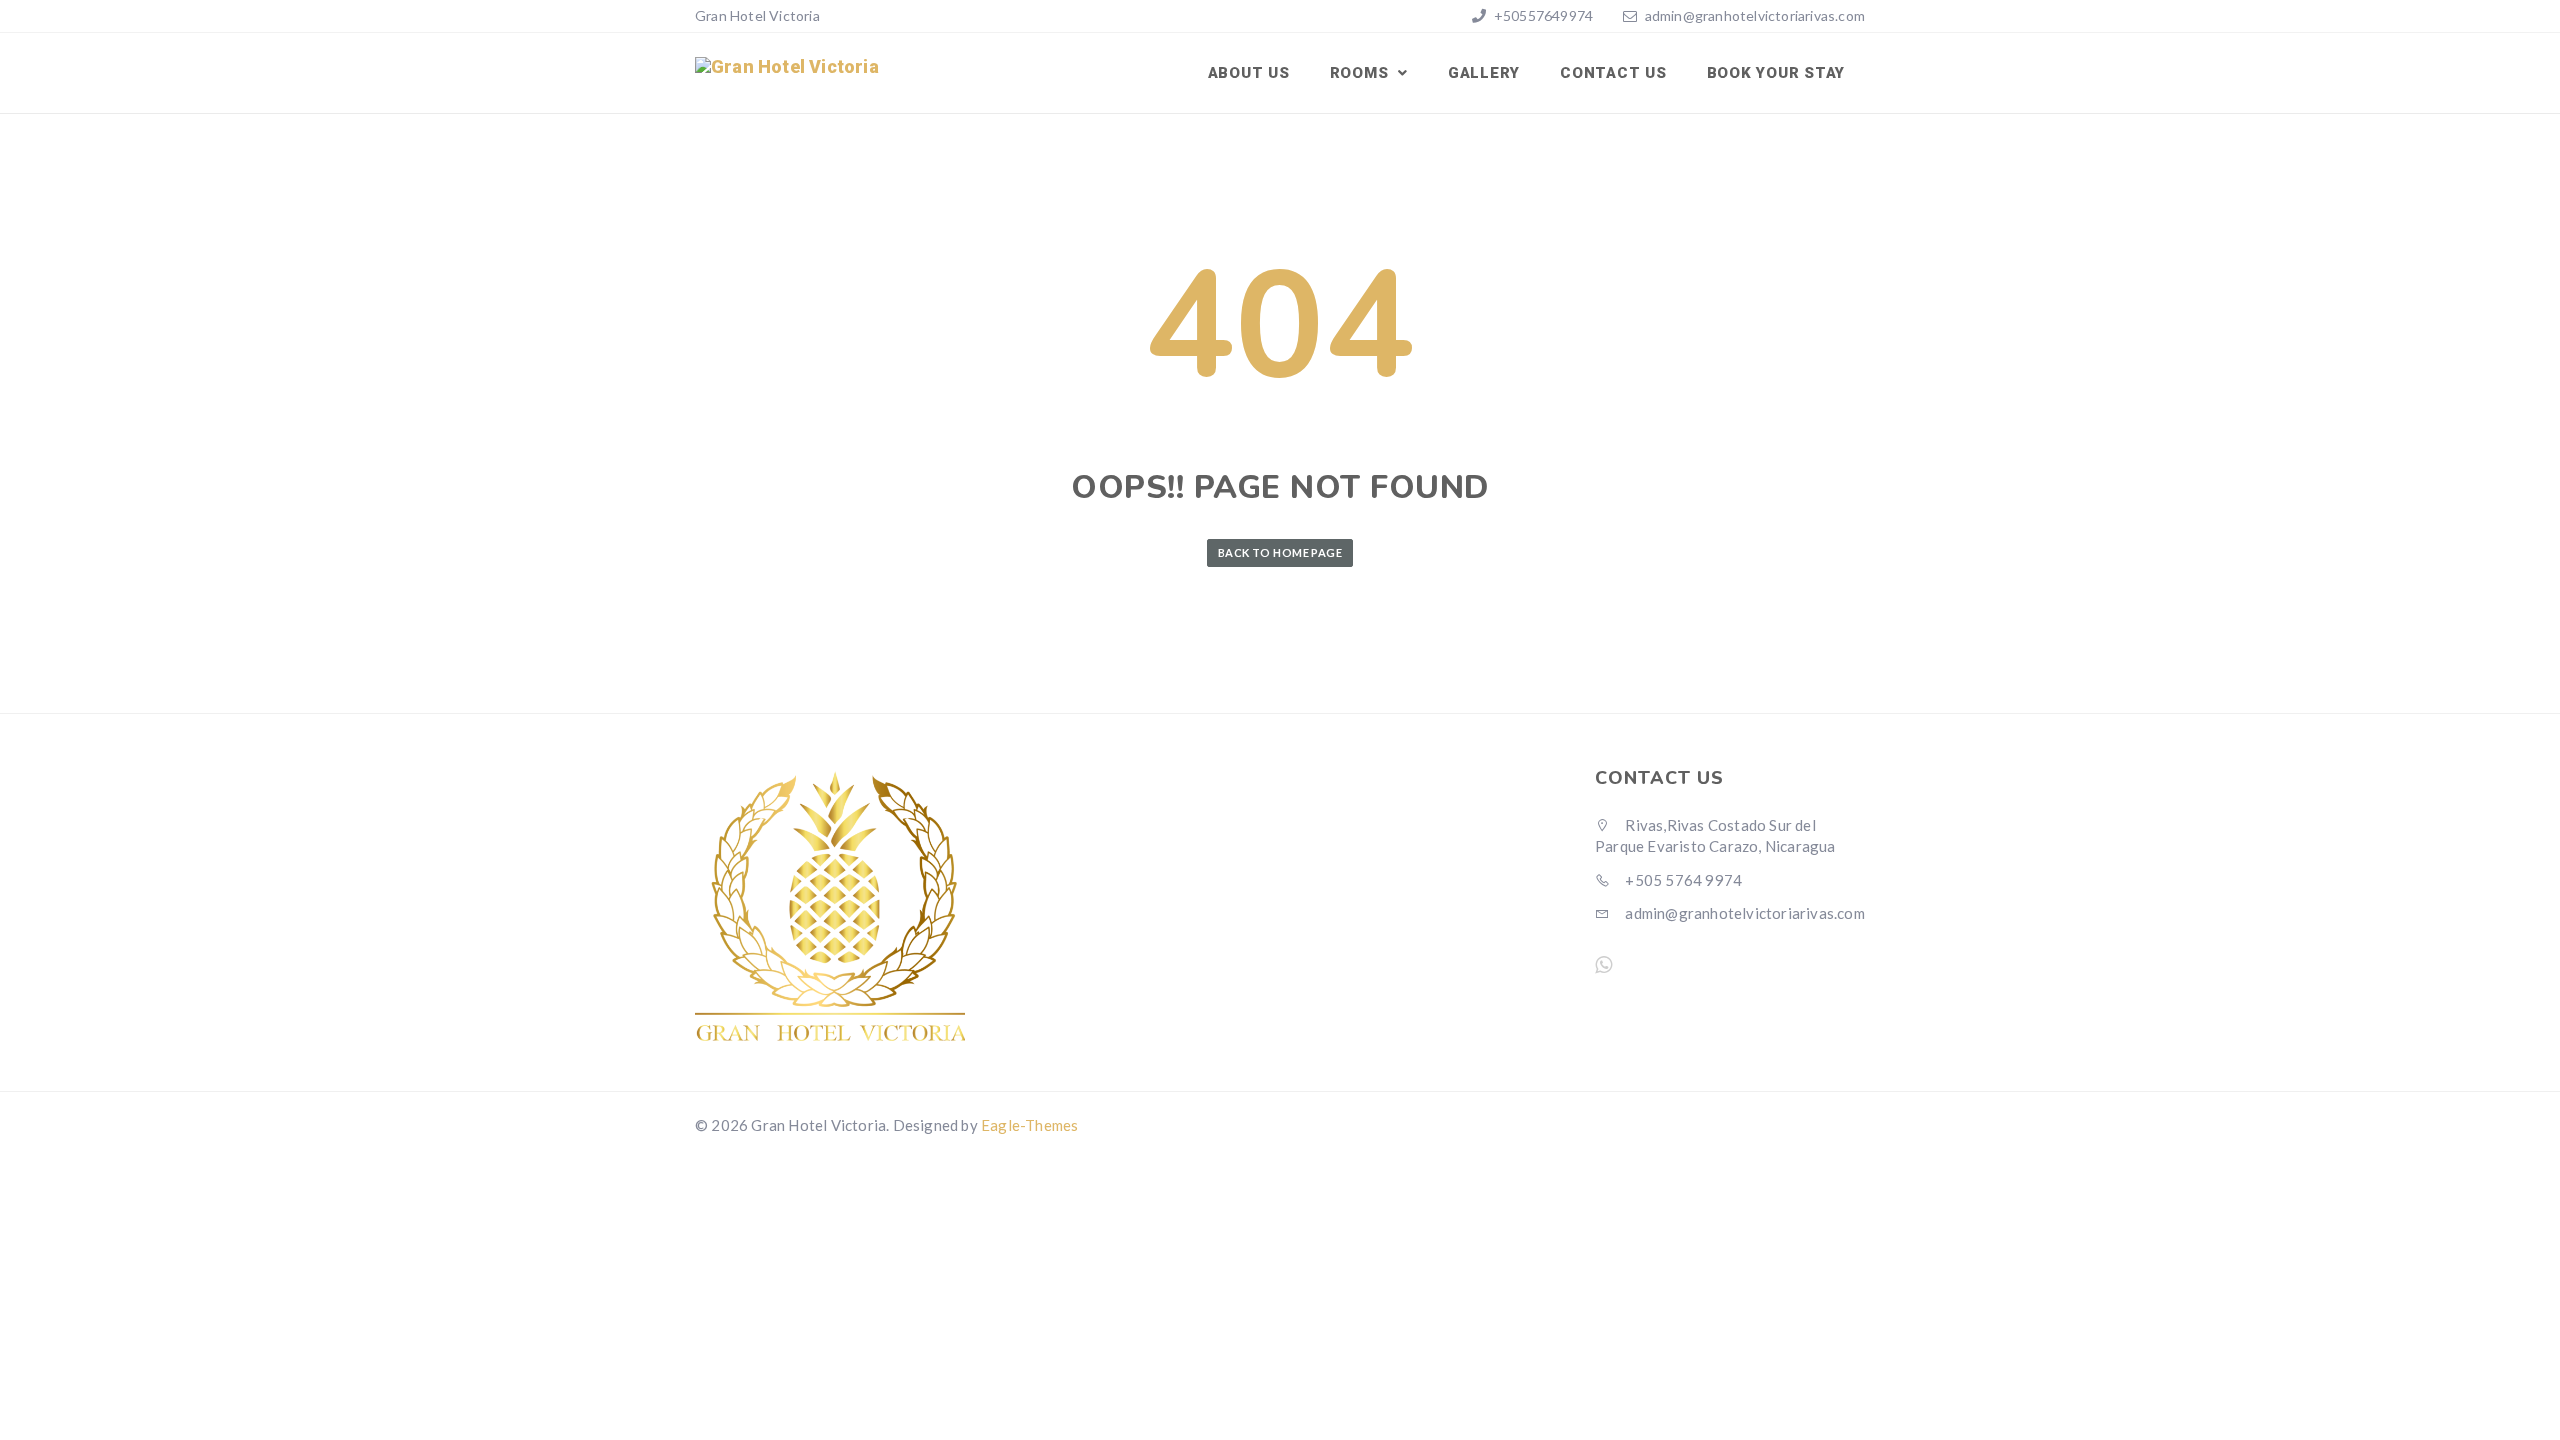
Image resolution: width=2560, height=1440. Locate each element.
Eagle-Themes (1029, 1125)
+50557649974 (1542, 15)
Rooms (1362, 73)
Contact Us (1613, 73)
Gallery (1484, 73)
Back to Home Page (1280, 552)
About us (1249, 73)
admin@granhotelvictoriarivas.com (1755, 15)
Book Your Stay (1776, 73)
